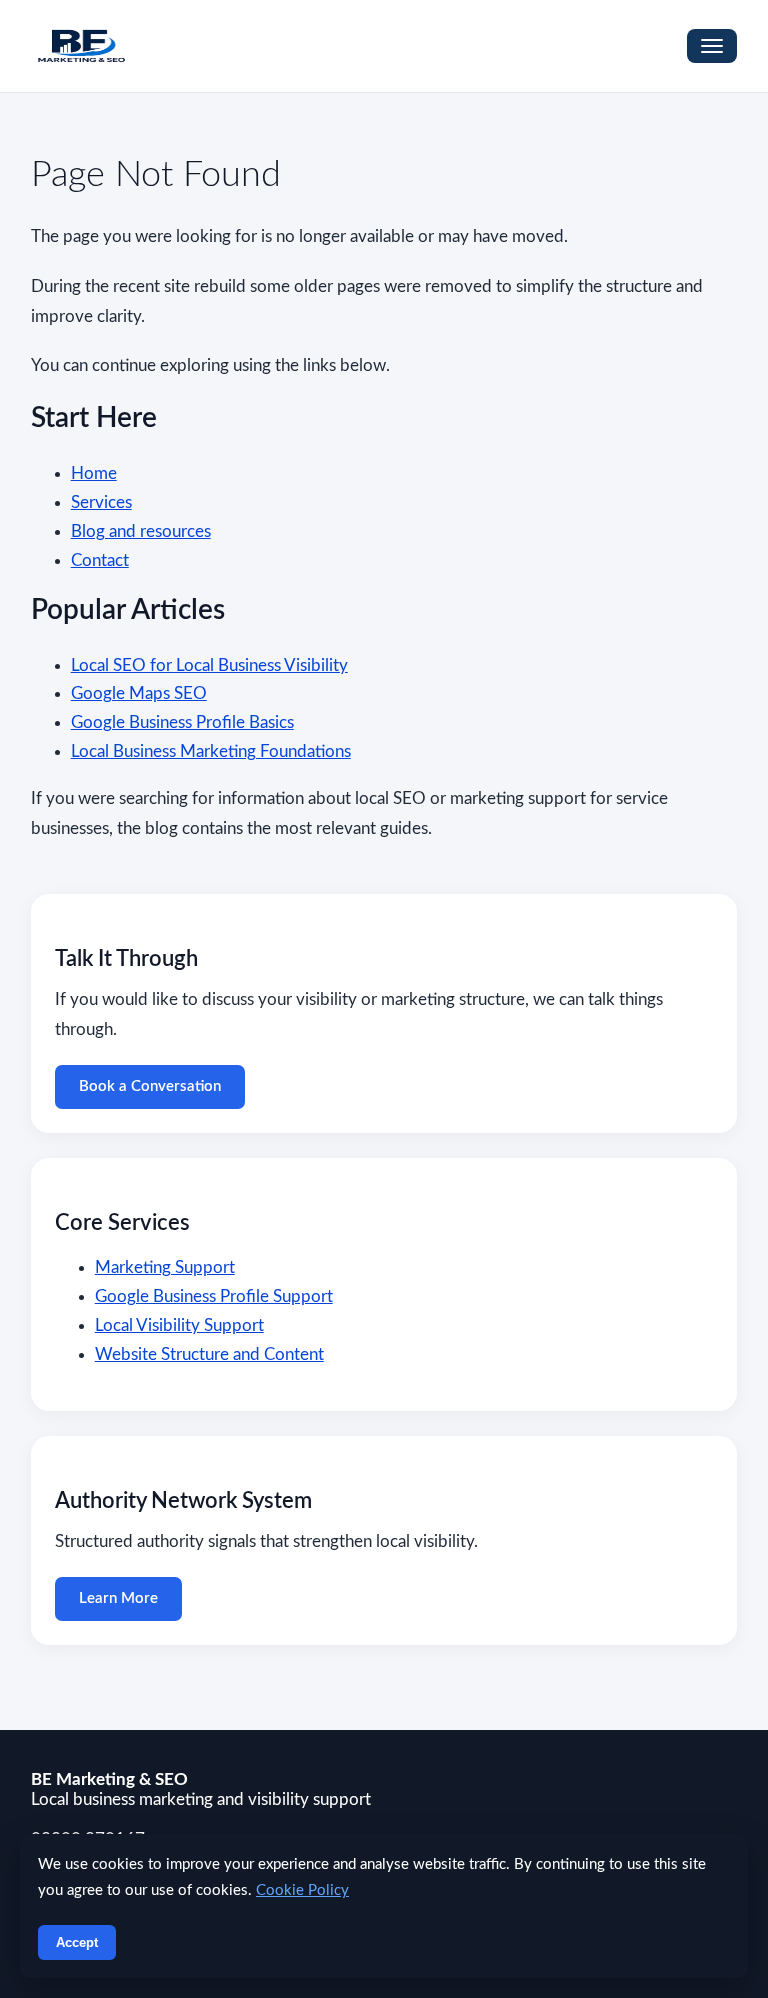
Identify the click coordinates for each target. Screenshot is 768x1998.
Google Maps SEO (139, 693)
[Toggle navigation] (712, 46)
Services (101, 502)
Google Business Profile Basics (182, 722)
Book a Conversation (150, 1086)
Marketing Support (165, 1267)
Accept (77, 1942)
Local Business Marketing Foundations (211, 751)
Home (94, 473)
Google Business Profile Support (214, 1296)
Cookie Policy (302, 1890)
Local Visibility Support (179, 1325)
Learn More (118, 1598)
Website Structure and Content (209, 1354)
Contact (100, 560)
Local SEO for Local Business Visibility (209, 665)
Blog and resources (141, 531)
